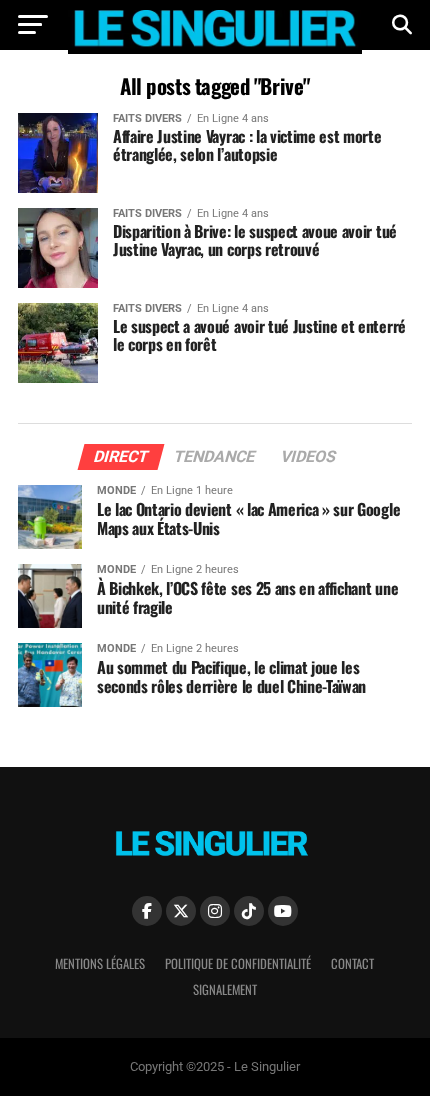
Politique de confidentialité (238, 963)
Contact (352, 963)
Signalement (225, 989)
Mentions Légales (100, 963)
